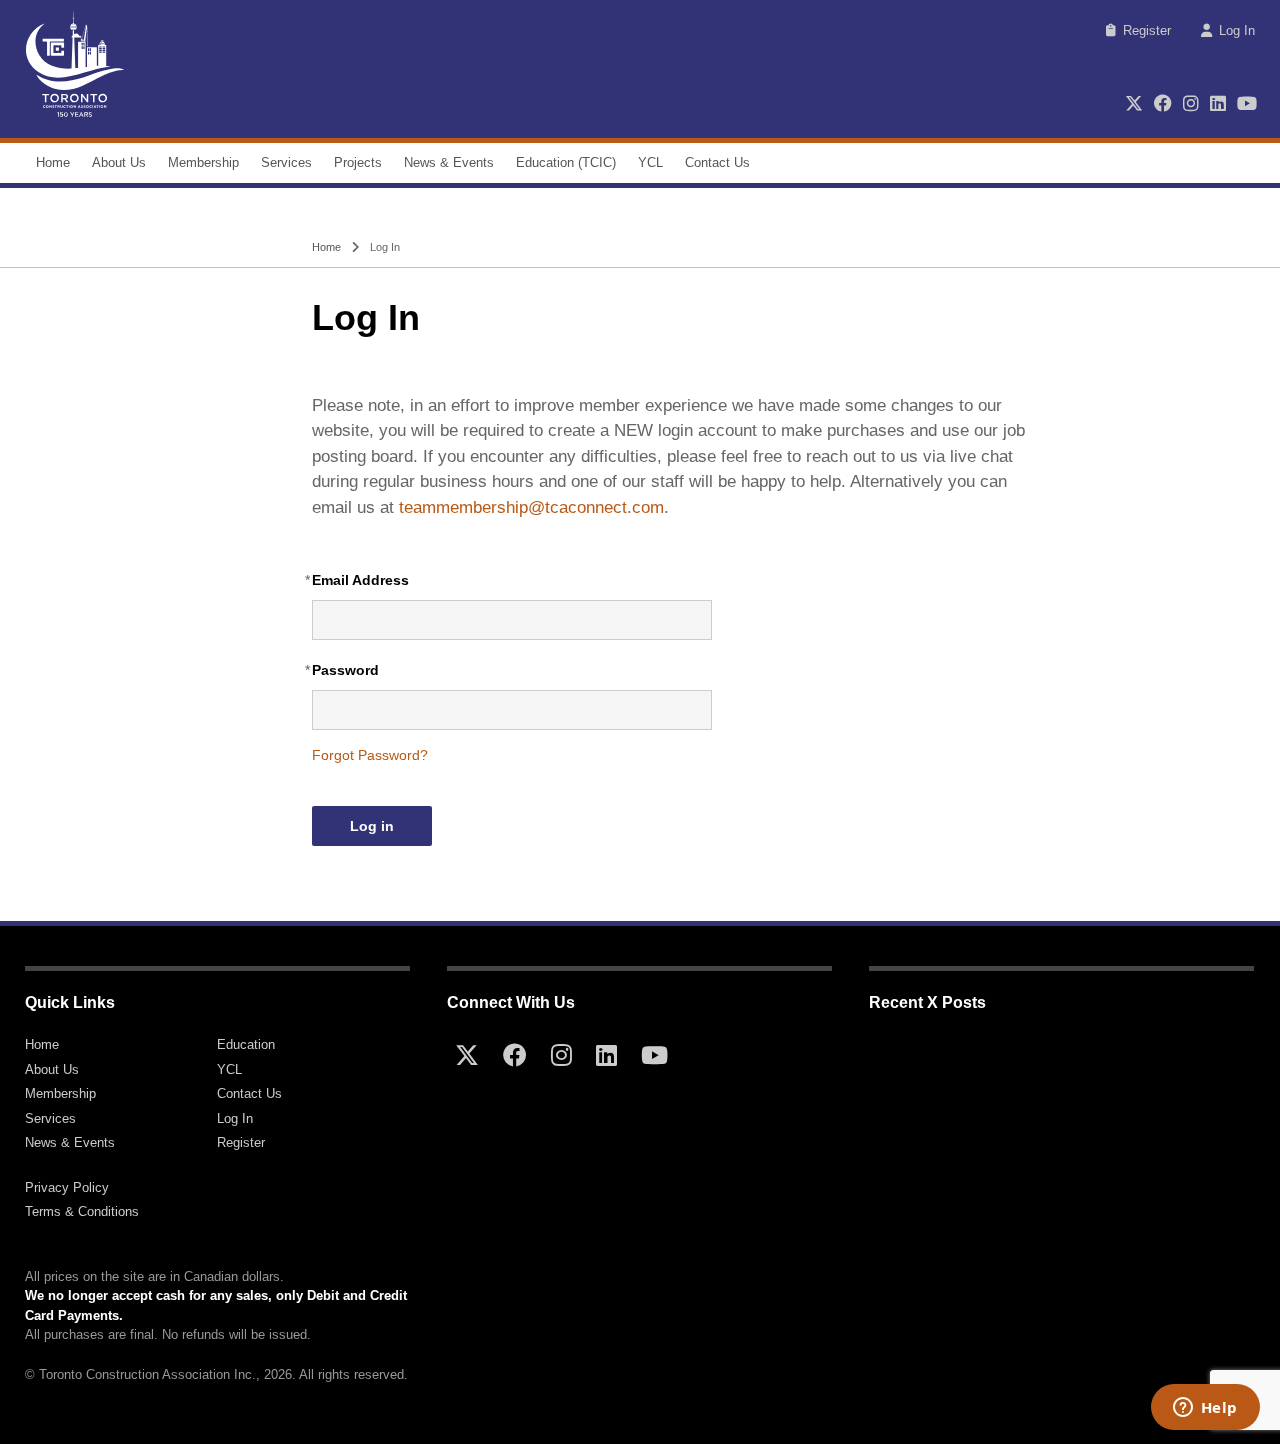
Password (345, 670)
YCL (650, 162)
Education (246, 1044)
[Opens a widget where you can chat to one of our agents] (1205, 1409)
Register (1147, 30)
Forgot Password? (370, 755)
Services (286, 162)
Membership (203, 162)
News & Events (449, 162)
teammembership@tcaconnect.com (531, 507)
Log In (1237, 30)
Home (53, 162)
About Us (119, 162)
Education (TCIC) (566, 162)
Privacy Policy (67, 1187)
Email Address (360, 580)
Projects (358, 162)
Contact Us (717, 162)
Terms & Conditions (82, 1211)
